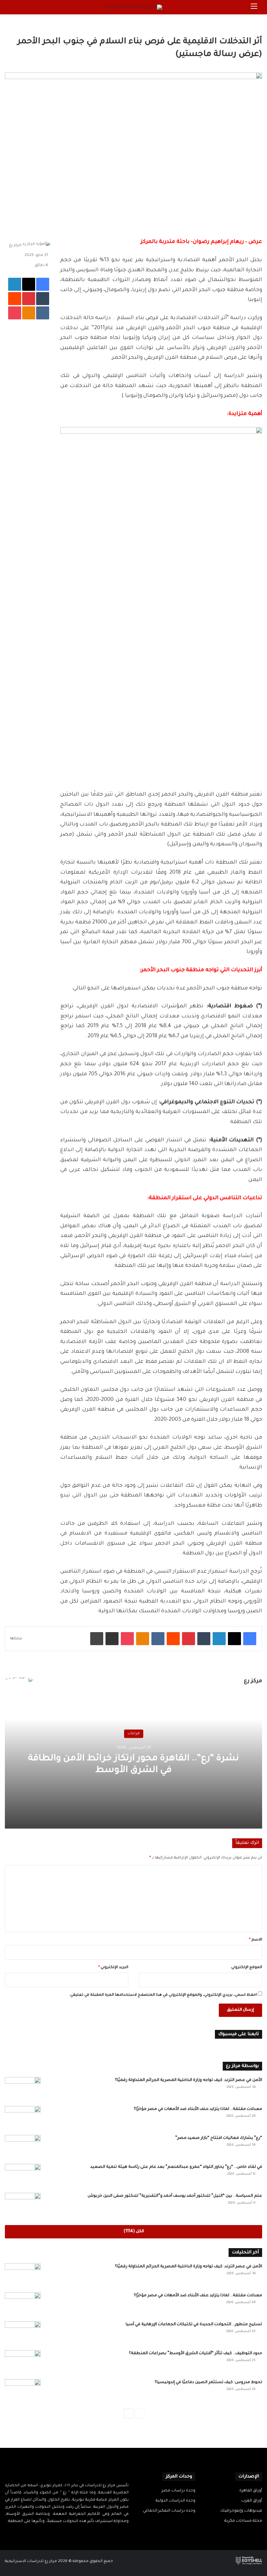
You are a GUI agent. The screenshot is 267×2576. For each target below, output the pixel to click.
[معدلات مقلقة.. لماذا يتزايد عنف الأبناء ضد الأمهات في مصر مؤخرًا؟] (23, 2118)
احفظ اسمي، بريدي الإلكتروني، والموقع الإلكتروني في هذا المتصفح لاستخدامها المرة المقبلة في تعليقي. (163, 1995)
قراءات (134, 1733)
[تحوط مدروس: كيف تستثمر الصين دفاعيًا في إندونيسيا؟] (23, 2391)
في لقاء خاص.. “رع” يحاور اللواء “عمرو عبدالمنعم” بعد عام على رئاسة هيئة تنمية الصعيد (176, 2167)
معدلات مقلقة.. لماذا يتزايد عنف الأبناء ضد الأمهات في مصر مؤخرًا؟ (198, 2109)
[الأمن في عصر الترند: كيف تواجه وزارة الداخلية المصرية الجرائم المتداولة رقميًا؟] (23, 2089)
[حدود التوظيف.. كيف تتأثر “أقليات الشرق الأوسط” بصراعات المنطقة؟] (23, 2362)
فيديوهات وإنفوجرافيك (241, 2511)
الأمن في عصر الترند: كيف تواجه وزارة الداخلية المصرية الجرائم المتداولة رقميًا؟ (189, 2080)
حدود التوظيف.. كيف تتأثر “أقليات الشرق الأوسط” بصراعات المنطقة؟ (196, 2354)
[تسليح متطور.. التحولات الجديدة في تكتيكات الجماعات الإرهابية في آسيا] (23, 2334)
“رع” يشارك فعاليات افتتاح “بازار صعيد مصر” (219, 2138)
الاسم (256, 1940)
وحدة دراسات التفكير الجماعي (169, 2511)
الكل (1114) (134, 2232)
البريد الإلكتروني (113, 1968)
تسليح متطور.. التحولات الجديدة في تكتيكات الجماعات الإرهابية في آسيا (194, 2325)
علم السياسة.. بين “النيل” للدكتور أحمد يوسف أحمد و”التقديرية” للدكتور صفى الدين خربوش (175, 2196)
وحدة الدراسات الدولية (176, 2501)
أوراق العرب (252, 2501)
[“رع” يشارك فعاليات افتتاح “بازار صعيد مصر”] (23, 2147)
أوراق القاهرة (251, 2491)
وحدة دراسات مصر (178, 2491)
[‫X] (71, 2534)
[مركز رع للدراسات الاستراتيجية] (133, 7)
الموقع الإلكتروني (247, 1968)
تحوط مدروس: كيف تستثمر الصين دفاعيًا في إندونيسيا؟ (208, 2382)
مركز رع (15, 245)
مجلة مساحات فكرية (243, 2521)
